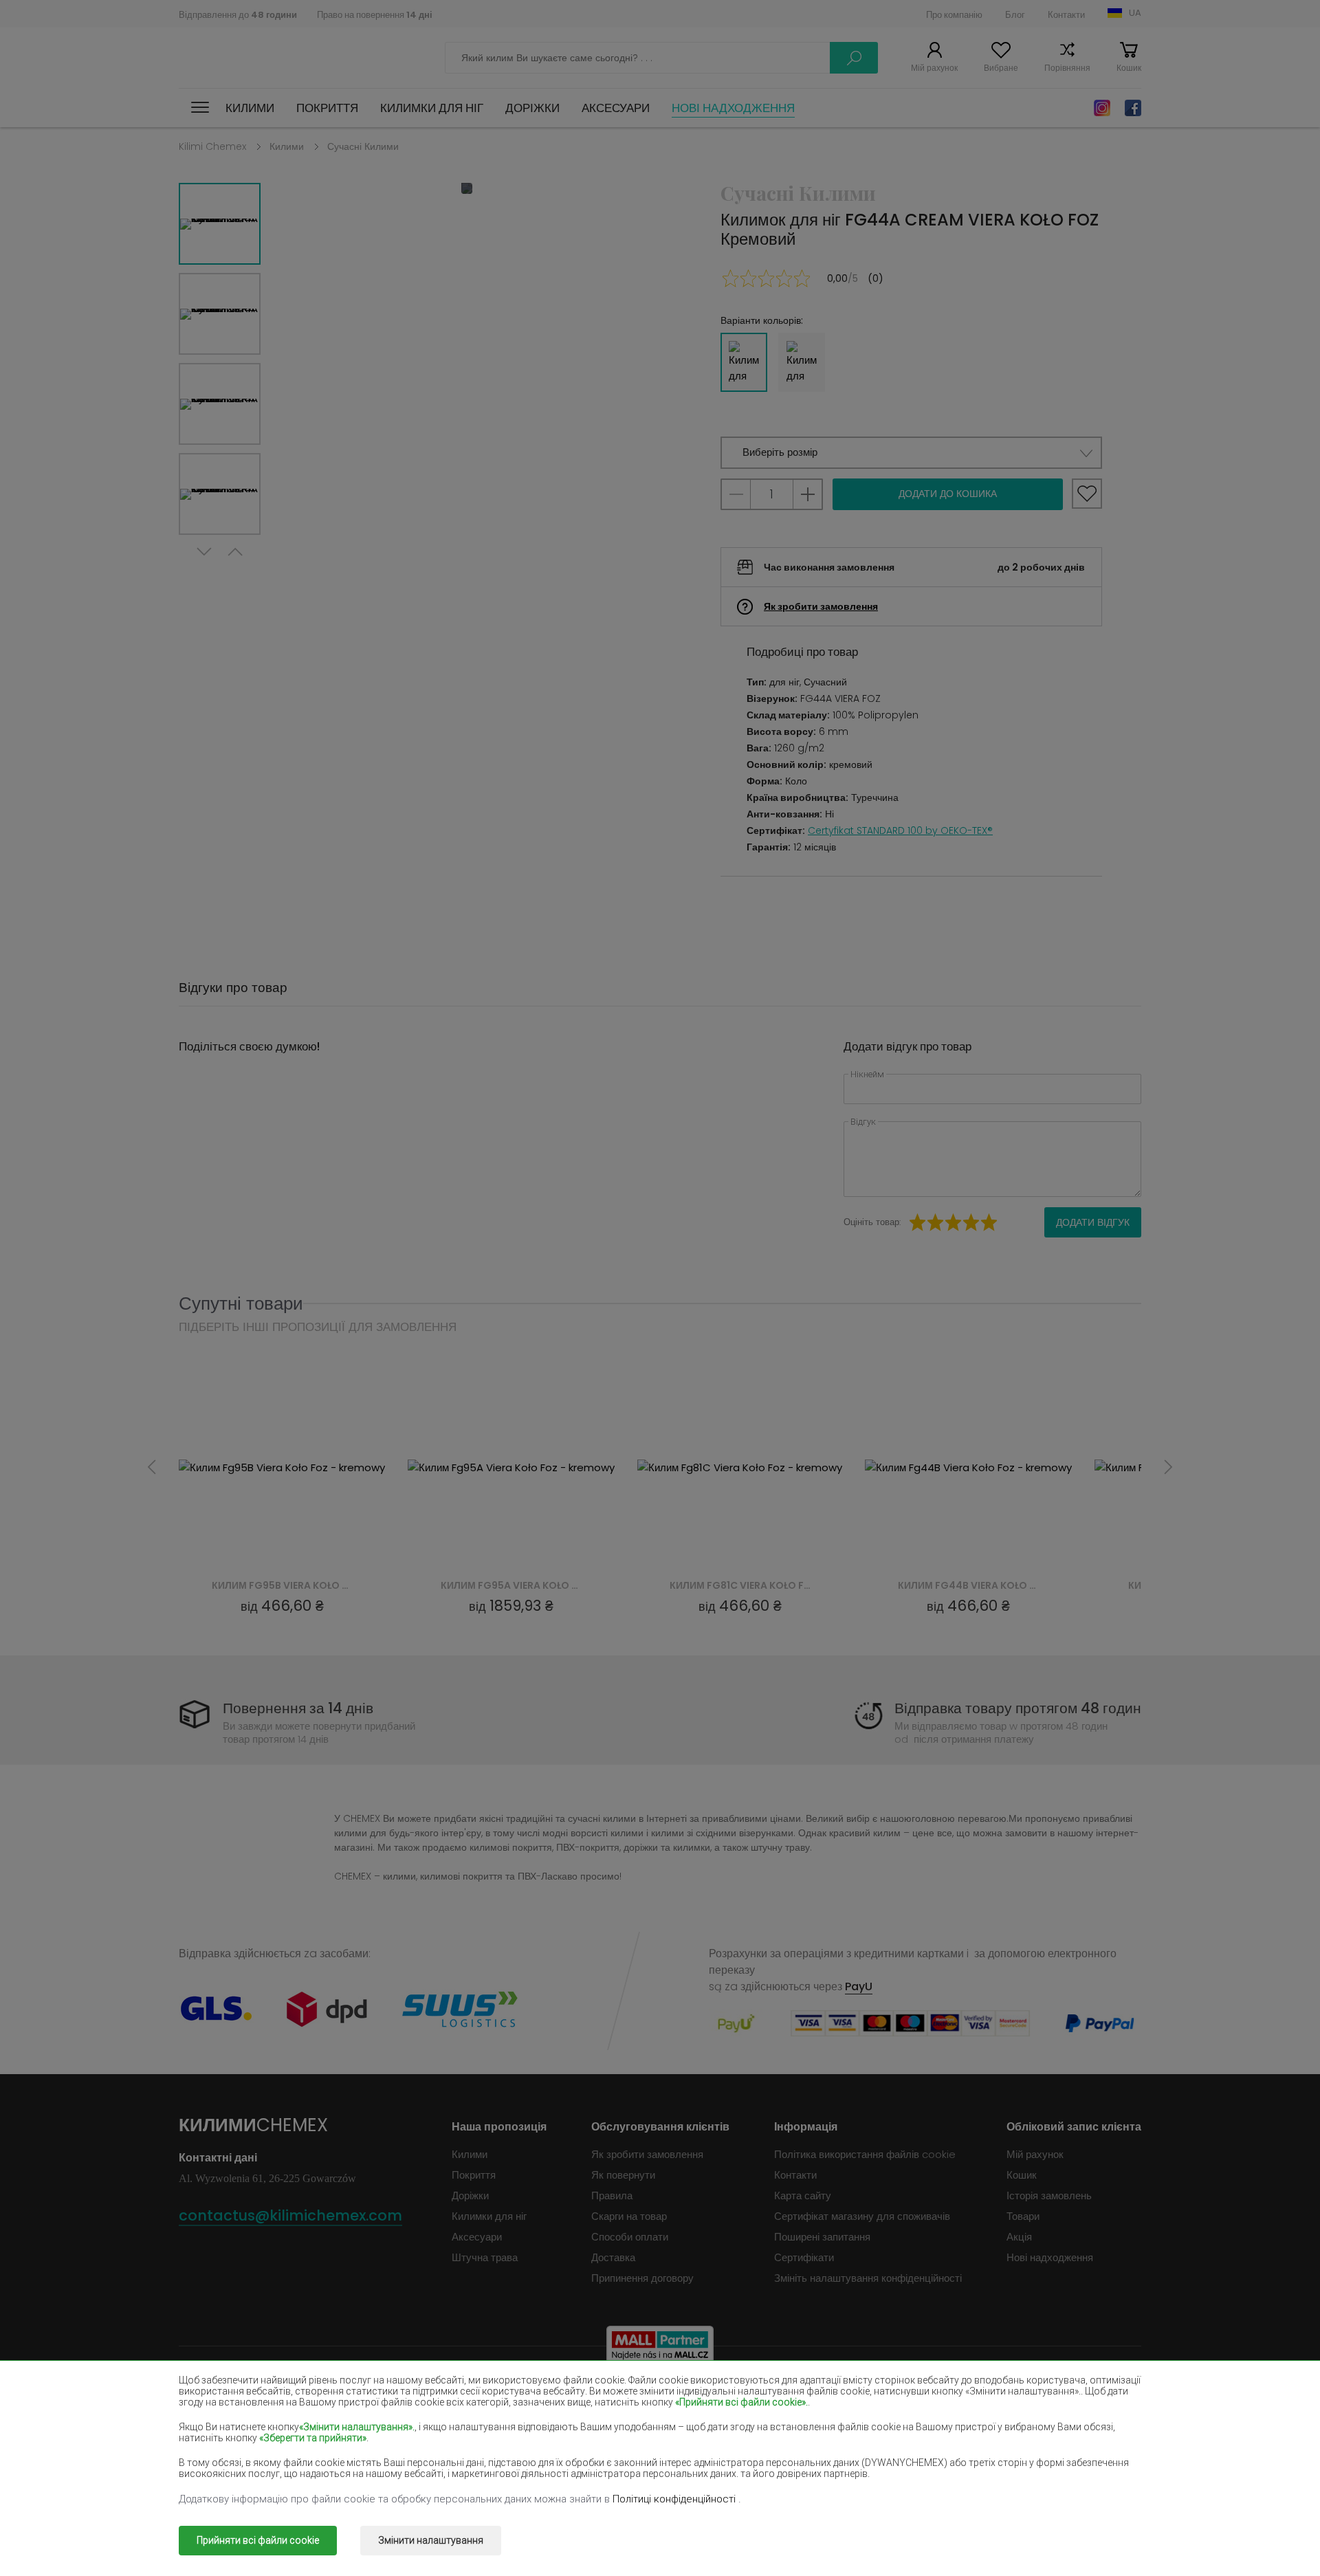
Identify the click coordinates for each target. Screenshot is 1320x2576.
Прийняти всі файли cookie (258, 2540)
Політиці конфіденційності (675, 2499)
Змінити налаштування (431, 2540)
